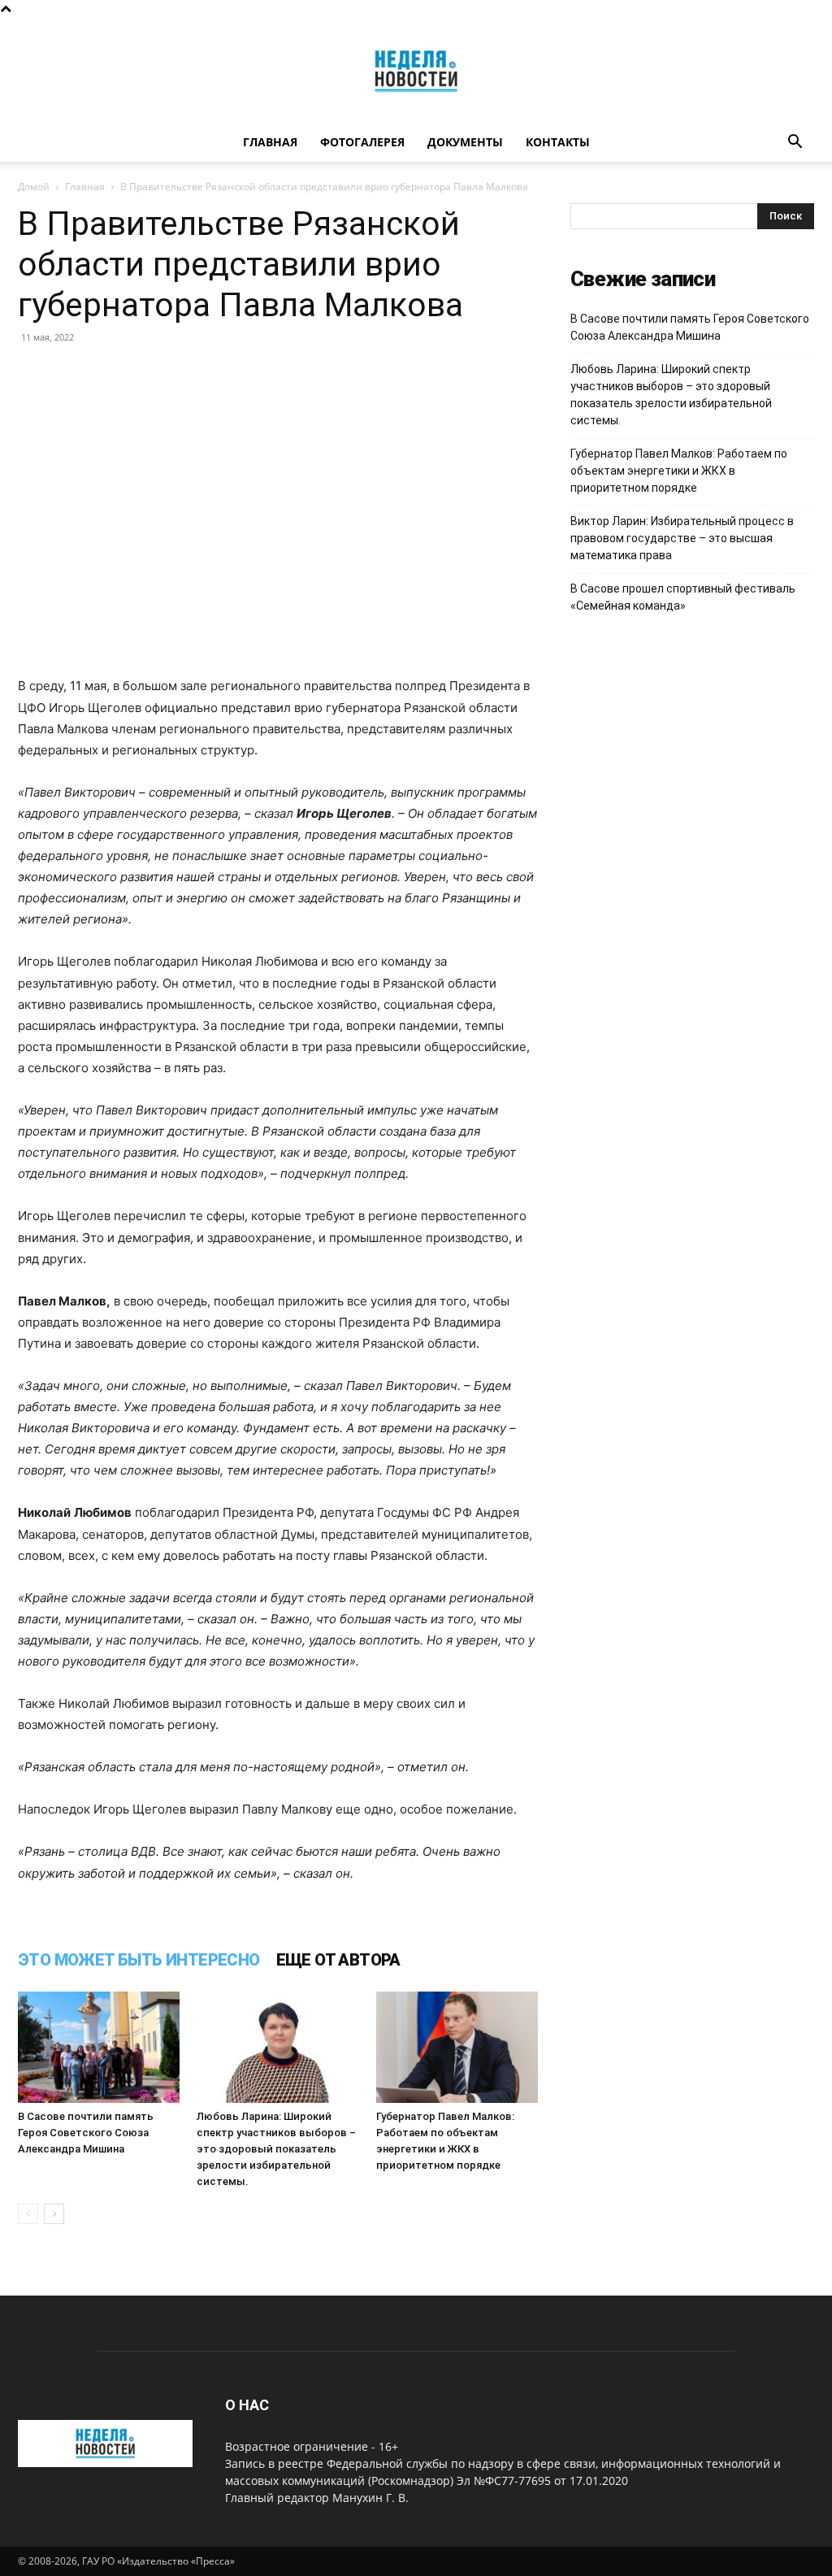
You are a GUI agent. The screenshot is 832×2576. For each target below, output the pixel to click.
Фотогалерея (362, 142)
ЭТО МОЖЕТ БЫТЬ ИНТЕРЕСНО (139, 1960)
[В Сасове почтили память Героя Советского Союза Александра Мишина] (99, 2047)
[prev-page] (28, 2214)
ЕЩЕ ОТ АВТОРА (338, 1960)
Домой (34, 187)
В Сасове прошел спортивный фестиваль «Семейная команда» (683, 597)
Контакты (558, 142)
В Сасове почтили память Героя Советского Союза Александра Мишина (86, 2133)
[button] (795, 143)
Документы (465, 142)
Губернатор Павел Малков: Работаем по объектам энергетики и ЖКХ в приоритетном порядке (679, 471)
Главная (270, 142)
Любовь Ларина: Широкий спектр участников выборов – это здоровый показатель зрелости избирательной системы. (276, 2149)
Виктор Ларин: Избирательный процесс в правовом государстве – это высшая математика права (682, 538)
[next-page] (54, 2214)
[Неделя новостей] (416, 71)
